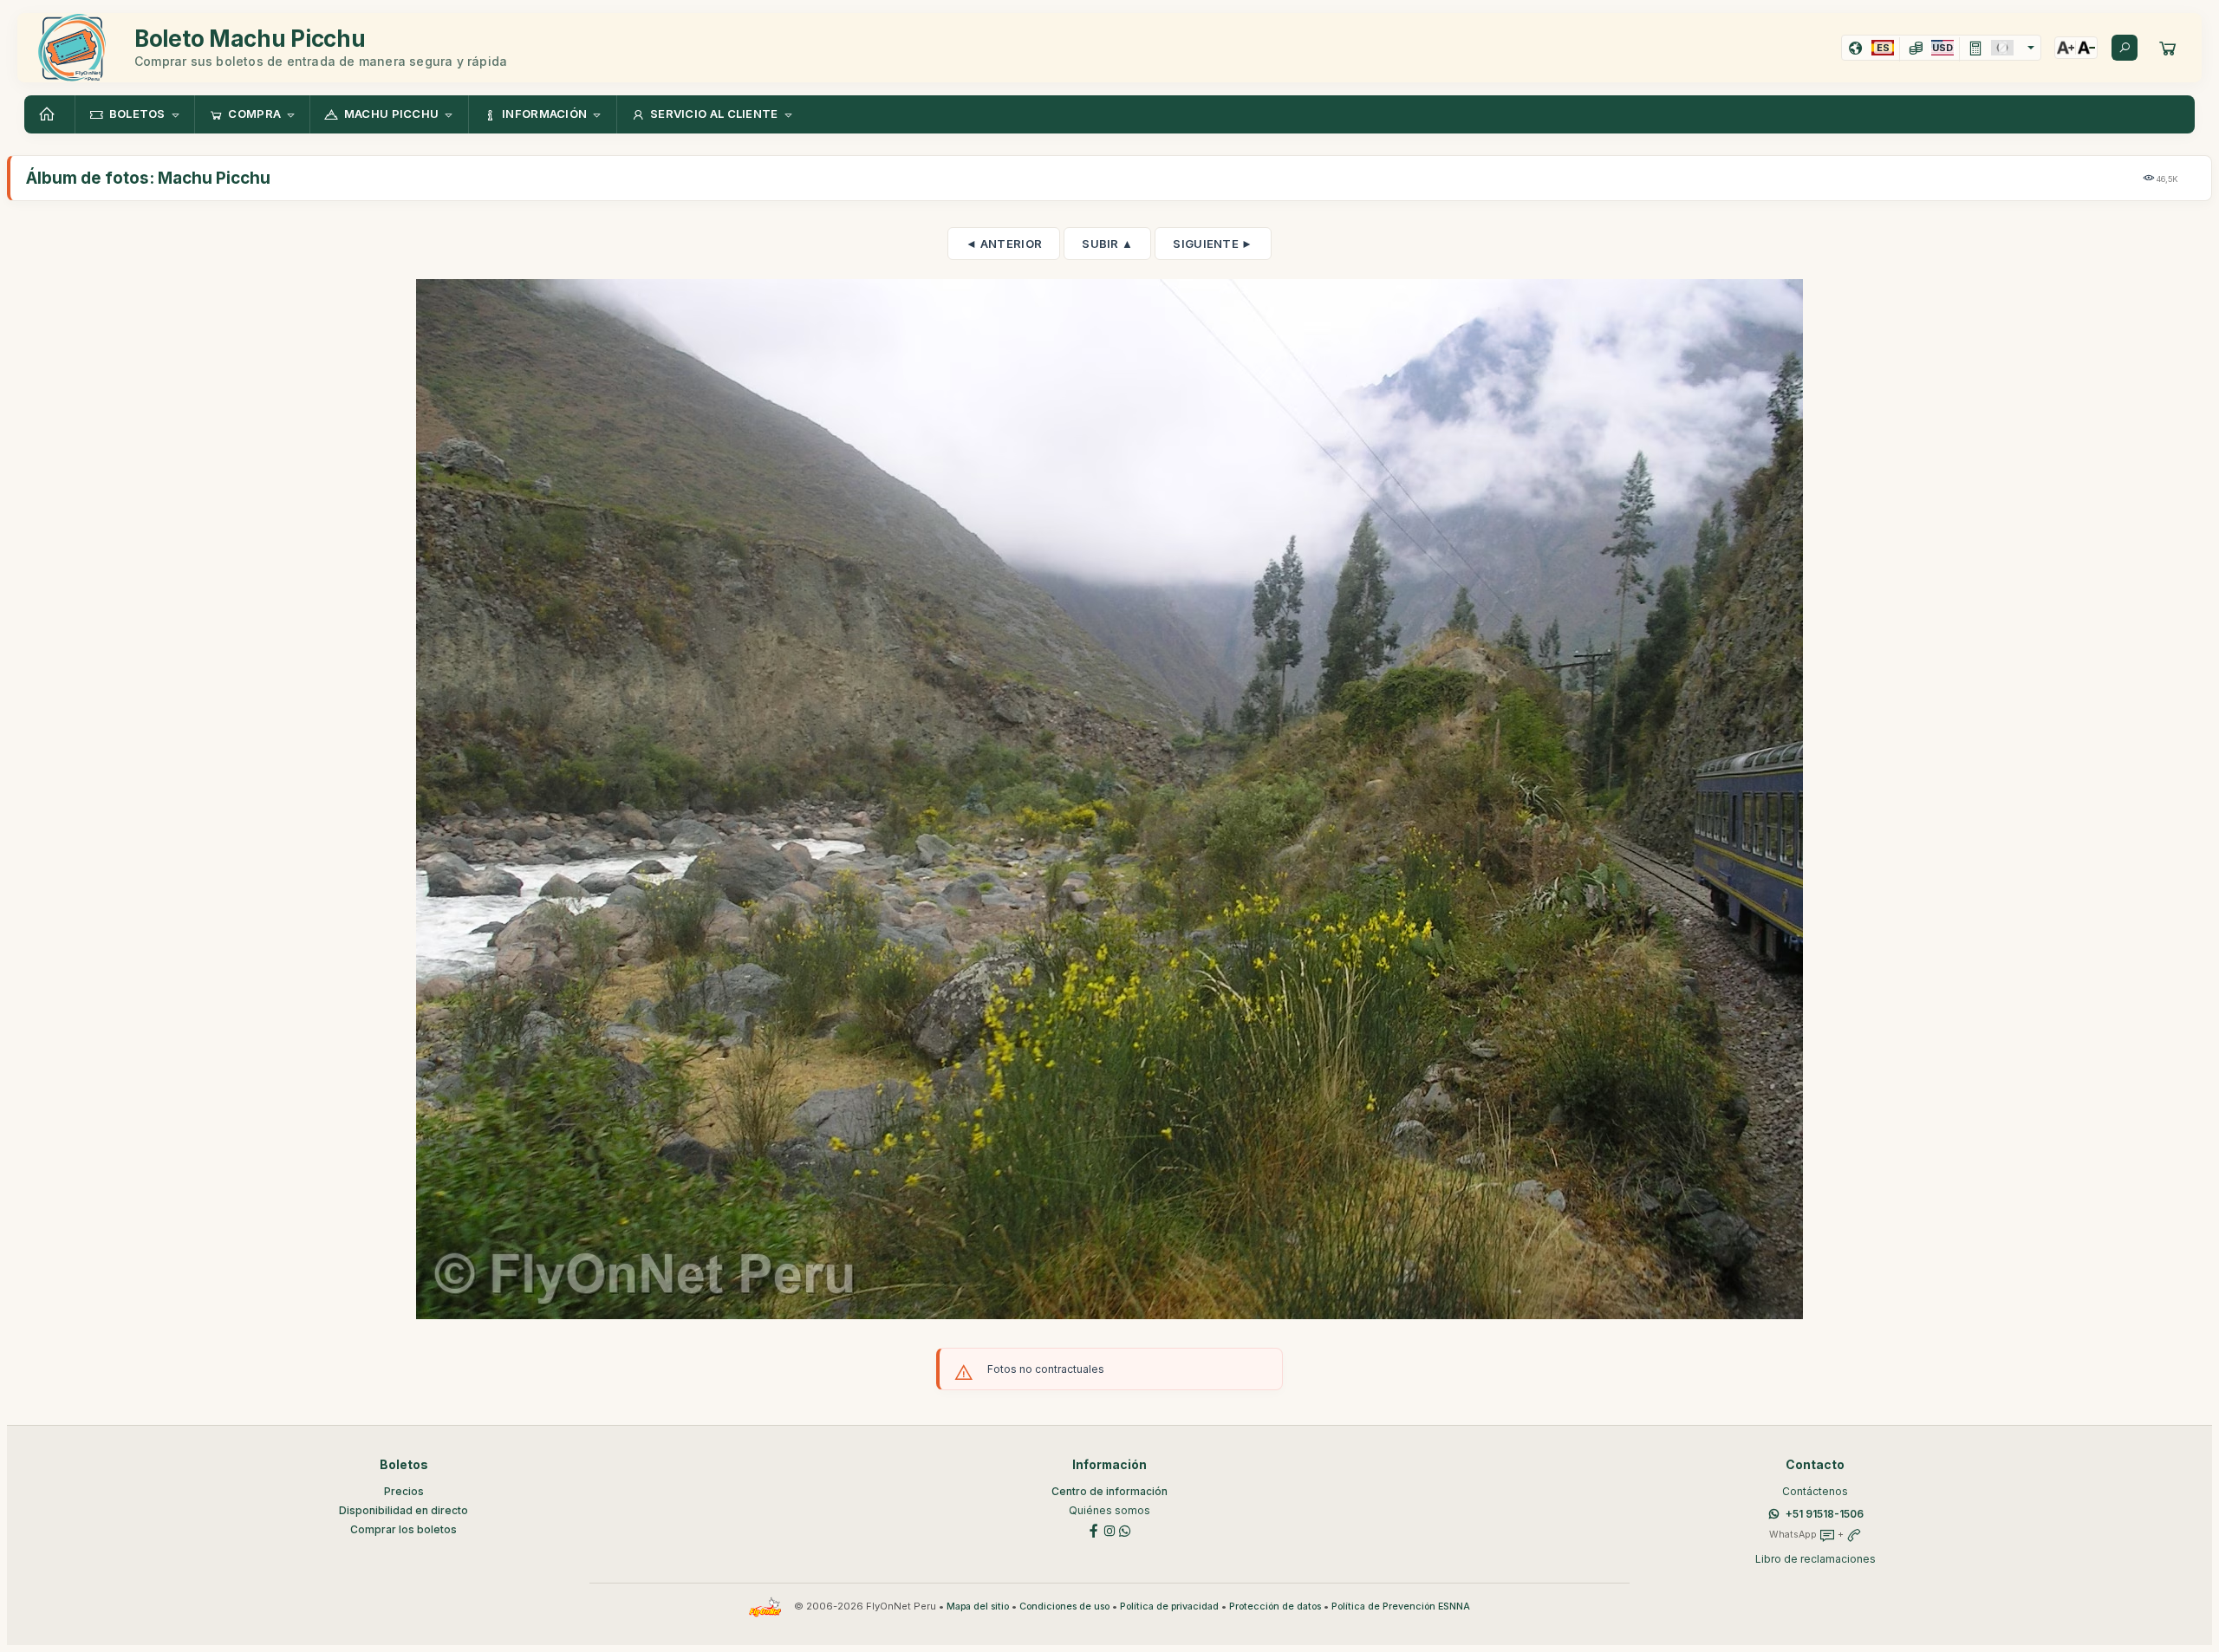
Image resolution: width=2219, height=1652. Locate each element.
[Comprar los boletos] (2168, 48)
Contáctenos (1815, 1491)
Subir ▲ (1107, 244)
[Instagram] (1109, 1529)
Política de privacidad (1169, 1606)
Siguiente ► (1213, 244)
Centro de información (1109, 1491)
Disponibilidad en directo (403, 1510)
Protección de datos (1275, 1606)
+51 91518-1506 (1825, 1514)
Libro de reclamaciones (1816, 1559)
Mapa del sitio (978, 1606)
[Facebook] (1094, 1529)
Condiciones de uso (1064, 1606)
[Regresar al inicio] (49, 114)
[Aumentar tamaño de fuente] (2066, 48)
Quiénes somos (1109, 1510)
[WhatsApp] (1125, 1529)
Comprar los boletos (403, 1529)
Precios (404, 1491)
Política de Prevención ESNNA (1401, 1606)
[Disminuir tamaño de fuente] (2086, 48)
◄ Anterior (1004, 244)
